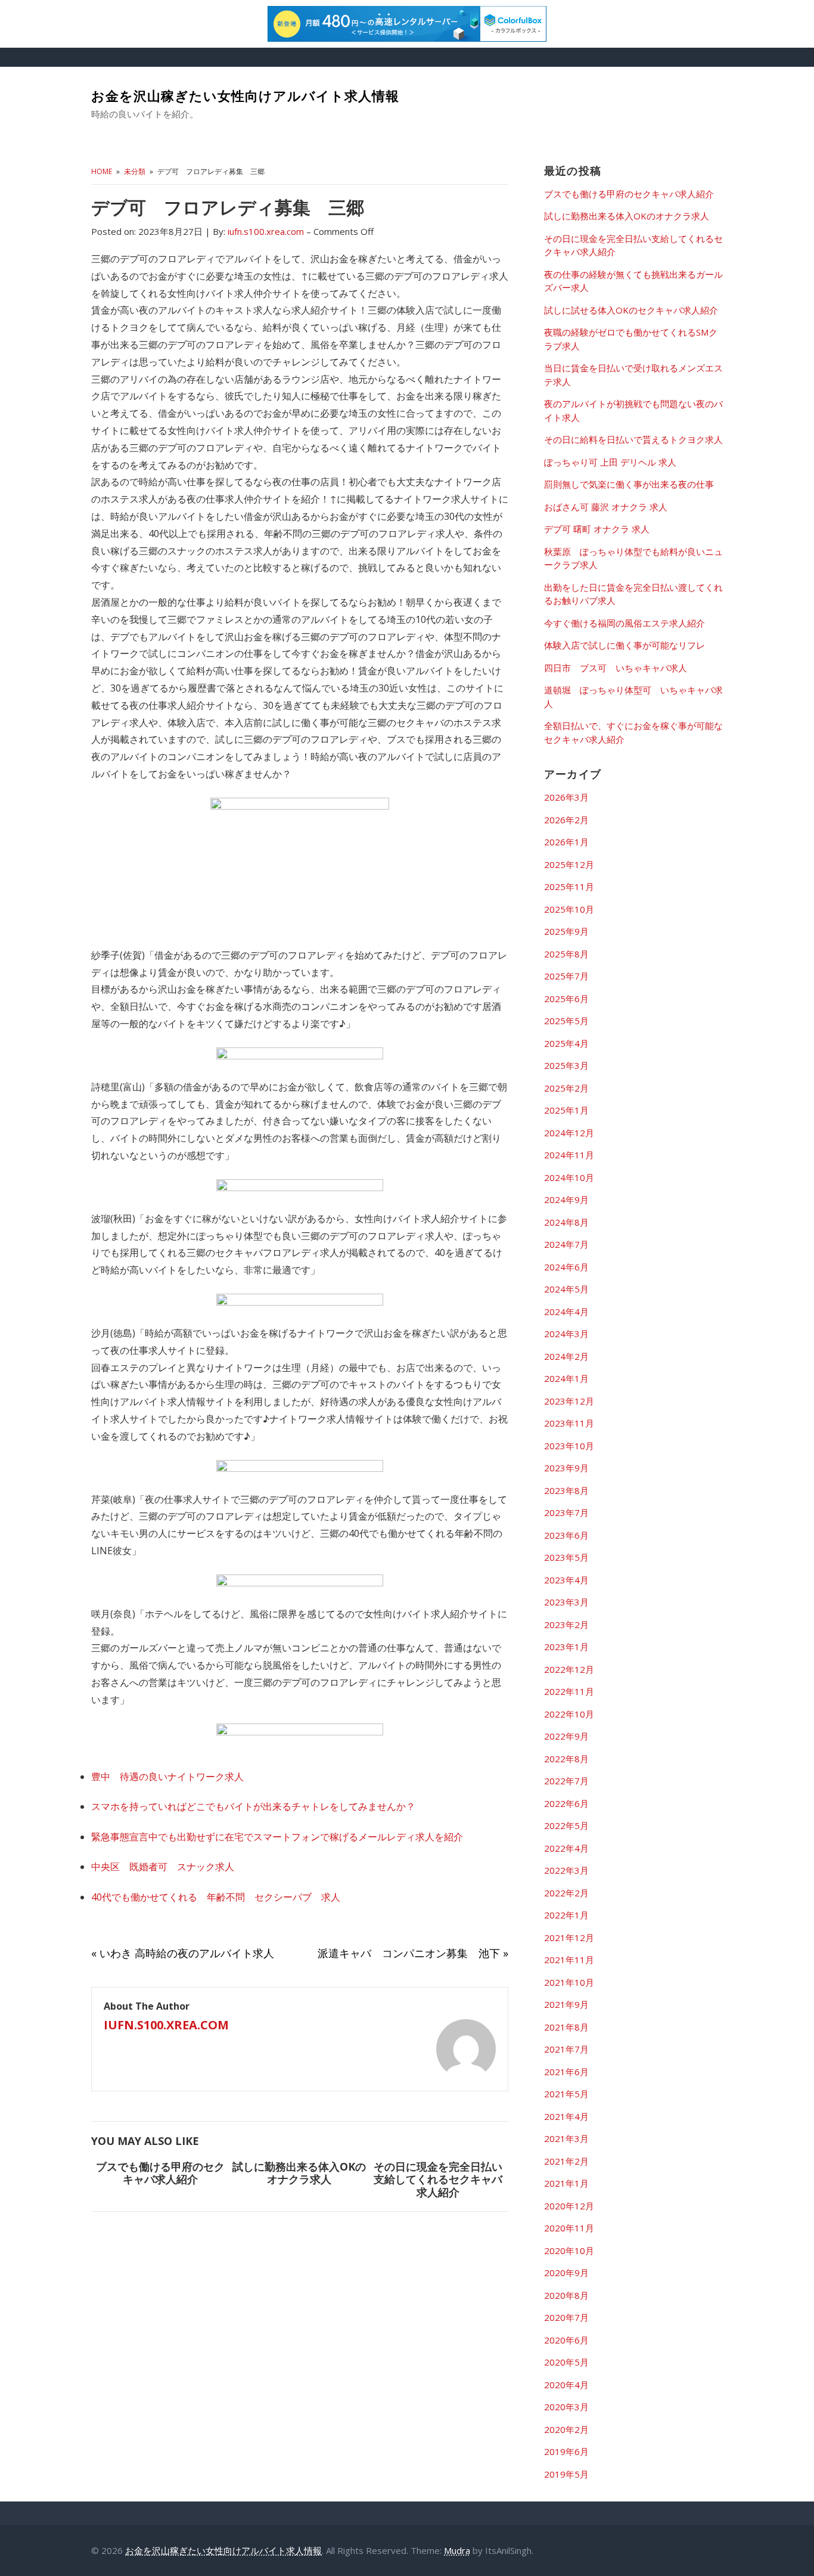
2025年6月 (566, 999)
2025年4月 (566, 1043)
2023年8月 (566, 1490)
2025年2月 (566, 1088)
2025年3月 (566, 1065)
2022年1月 (566, 1915)
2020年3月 (566, 2407)
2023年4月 (566, 1580)
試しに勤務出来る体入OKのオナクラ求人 (299, 2173)
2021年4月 (566, 2116)
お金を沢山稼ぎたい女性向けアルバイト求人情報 (245, 96)
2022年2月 (566, 1893)
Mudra (457, 2550)
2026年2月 (566, 820)
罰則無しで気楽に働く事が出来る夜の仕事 (629, 484)
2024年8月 (566, 1222)
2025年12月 (569, 864)
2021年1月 (566, 2183)
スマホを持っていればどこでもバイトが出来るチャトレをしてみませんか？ (253, 1806)
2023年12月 (569, 1401)
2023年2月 (566, 1625)
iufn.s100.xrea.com (166, 2025)
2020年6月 (566, 2340)
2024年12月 (569, 1133)
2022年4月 (566, 1848)
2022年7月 (566, 1781)
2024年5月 (566, 1289)
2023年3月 (566, 1602)
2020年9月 (566, 2273)
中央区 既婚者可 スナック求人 (163, 1867)
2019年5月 (566, 2474)
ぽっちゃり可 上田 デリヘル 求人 (610, 462)
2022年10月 (569, 1714)
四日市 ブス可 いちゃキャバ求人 (616, 668)
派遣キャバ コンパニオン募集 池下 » (413, 1953)
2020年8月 (566, 2295)
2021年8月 (566, 2027)
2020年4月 (566, 2385)
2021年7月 (566, 2049)
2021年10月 (569, 1982)
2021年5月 (566, 2094)
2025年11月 (569, 886)
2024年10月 (569, 1177)
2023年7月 (566, 1512)
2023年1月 (566, 1647)
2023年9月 (566, 1468)
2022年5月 (566, 1825)
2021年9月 (566, 2004)
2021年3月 (566, 2138)
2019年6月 (566, 2451)
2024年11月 (569, 1155)
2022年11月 (569, 1691)
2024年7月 (566, 1244)
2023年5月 (566, 1557)
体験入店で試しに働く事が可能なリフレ (625, 645)
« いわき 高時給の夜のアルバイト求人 (183, 1953)
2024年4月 (566, 1312)
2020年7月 (566, 2317)
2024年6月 (566, 1267)
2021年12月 (569, 1938)
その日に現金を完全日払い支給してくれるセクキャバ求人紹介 (438, 2179)
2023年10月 (569, 1446)
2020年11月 (569, 2228)
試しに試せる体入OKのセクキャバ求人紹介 (631, 310)
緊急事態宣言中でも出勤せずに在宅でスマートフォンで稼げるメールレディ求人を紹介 (277, 1837)
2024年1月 (566, 1378)
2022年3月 (566, 1870)
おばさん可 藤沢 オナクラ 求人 (606, 507)
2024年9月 (566, 1199)
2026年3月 (566, 797)
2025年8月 (566, 954)
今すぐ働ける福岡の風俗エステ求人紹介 (625, 623)
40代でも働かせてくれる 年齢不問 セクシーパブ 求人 (216, 1897)
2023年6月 (566, 1535)
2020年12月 (569, 2206)
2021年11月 (569, 1960)
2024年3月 (566, 1334)
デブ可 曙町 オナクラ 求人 (597, 529)
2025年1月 (566, 1110)
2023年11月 (569, 1423)
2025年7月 (566, 976)
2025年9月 (566, 931)
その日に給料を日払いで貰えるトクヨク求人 (633, 439)
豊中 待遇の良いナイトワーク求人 (167, 1777)
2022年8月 (566, 1759)
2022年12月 (569, 1669)
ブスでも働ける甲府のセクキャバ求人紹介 (160, 2173)
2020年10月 (569, 2250)
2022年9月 (566, 1736)
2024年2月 (566, 1356)
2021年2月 (566, 2161)
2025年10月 (569, 909)
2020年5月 (566, 2362)
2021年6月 (566, 2072)
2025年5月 (566, 1021)
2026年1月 (566, 842)
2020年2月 (566, 2429)
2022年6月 (566, 1803)
